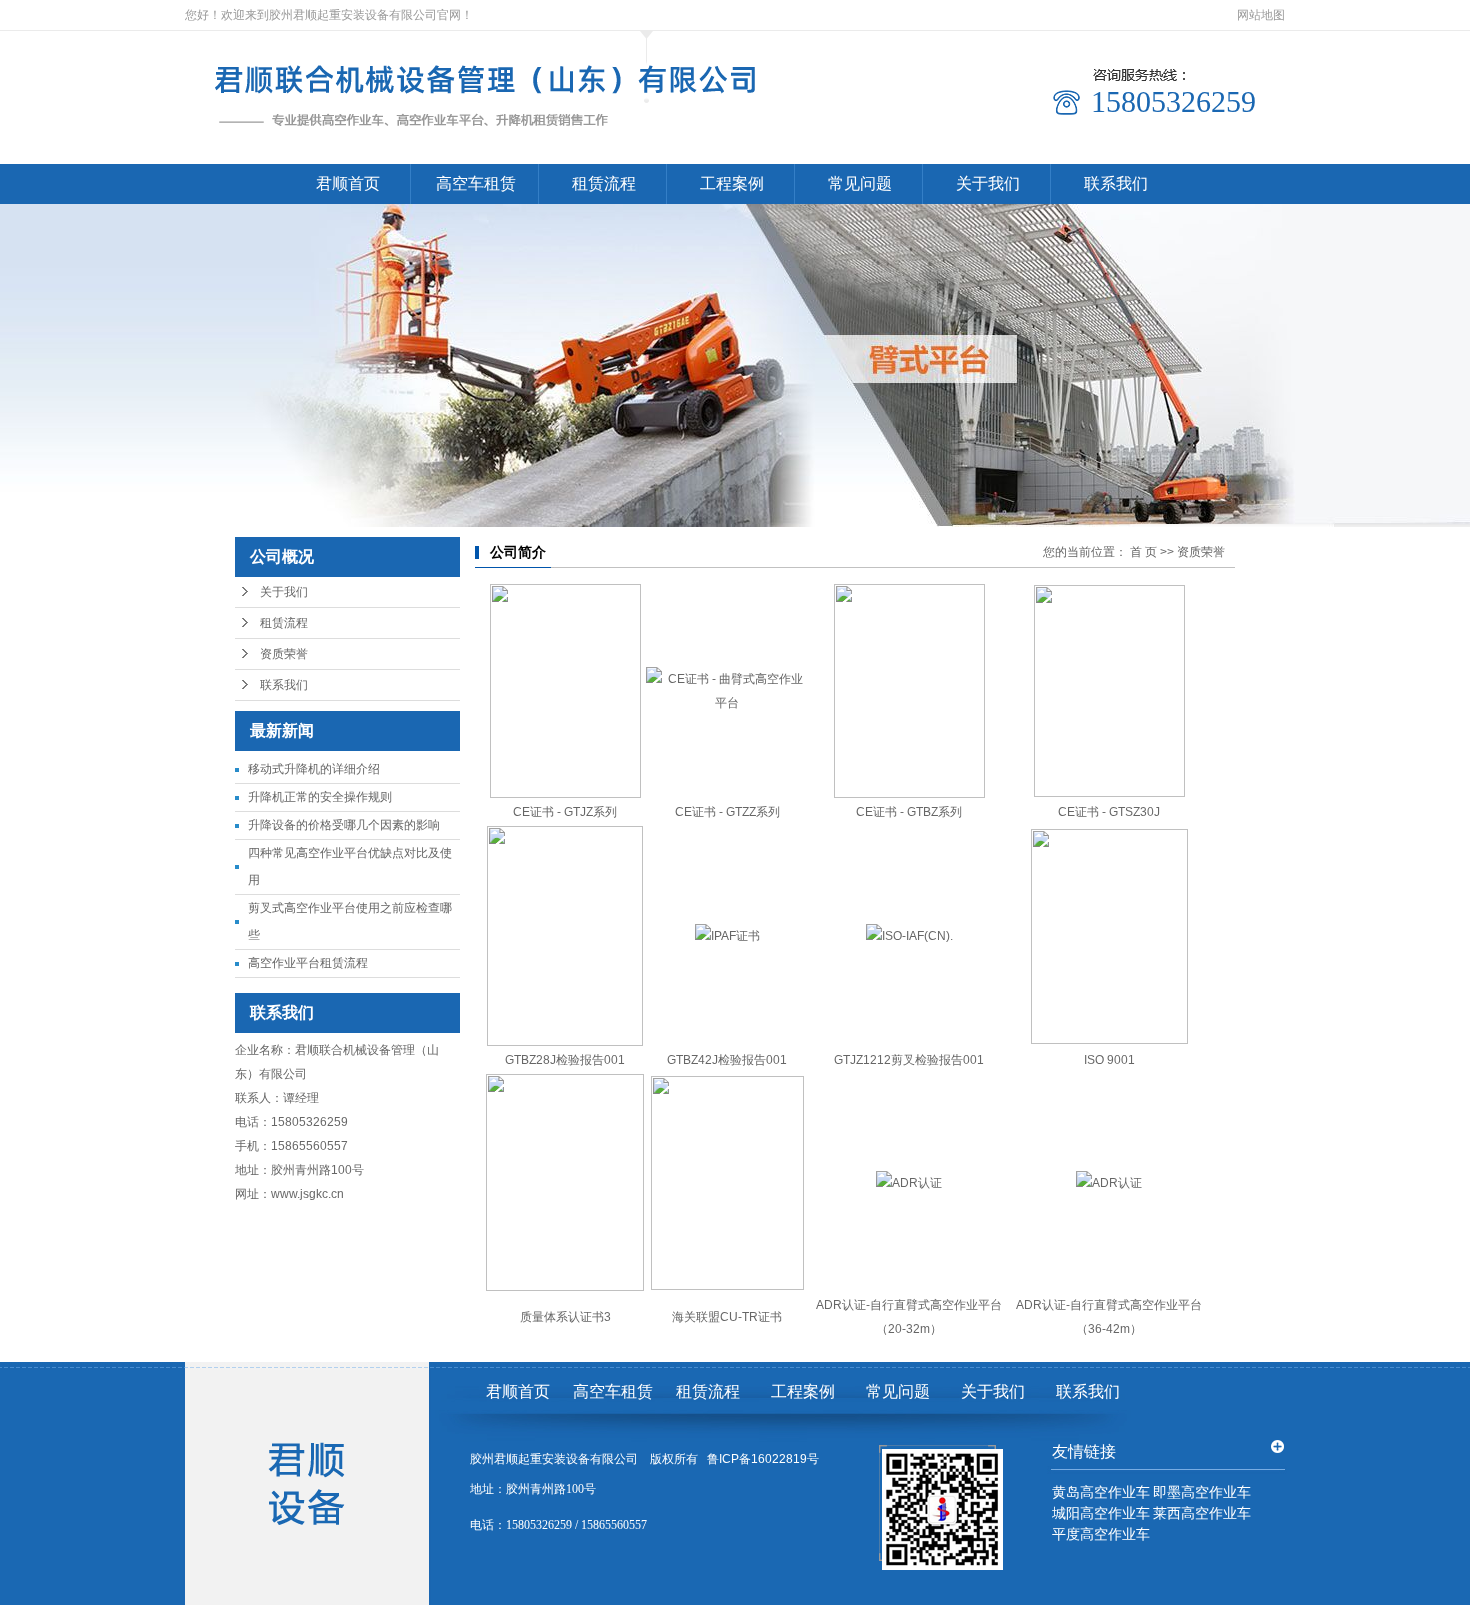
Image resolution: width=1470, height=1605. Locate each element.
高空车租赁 (476, 183)
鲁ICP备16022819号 (763, 1459)
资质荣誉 (284, 654)
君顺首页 (348, 183)
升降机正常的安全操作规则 (320, 797)
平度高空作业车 (1101, 1534)
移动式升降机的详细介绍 (314, 769)
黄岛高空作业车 (1101, 1492)
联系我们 (1116, 183)
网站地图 (1261, 15)
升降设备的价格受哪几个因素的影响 (344, 825)
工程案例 (732, 183)
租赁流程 (604, 183)
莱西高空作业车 (1202, 1513)
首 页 (1143, 552)
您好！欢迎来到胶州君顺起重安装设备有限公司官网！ (329, 15)
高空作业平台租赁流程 (308, 963)
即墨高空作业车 (1202, 1492)
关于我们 (988, 183)
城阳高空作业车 (1101, 1513)
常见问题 (860, 183)
